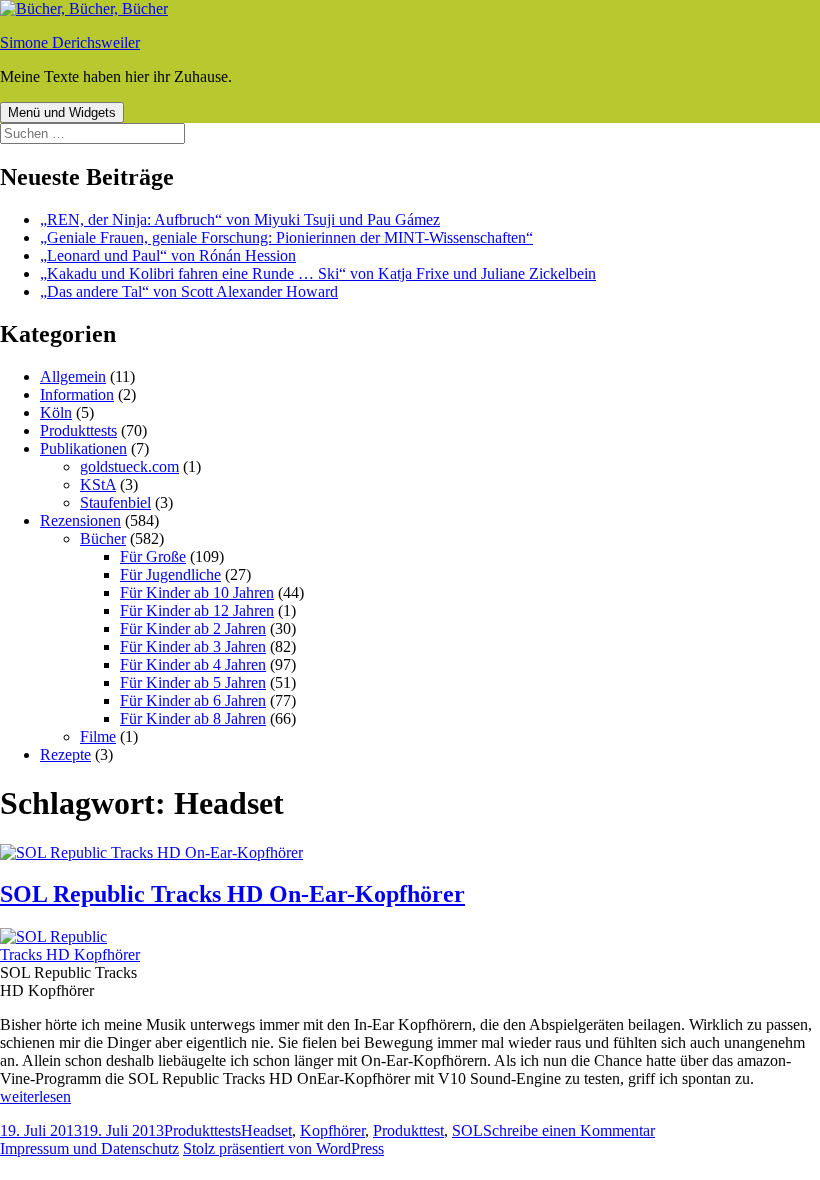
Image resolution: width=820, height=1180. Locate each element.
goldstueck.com (129, 466)
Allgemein (73, 376)
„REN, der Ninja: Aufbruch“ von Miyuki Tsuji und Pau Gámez (240, 219)
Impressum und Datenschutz (89, 1148)
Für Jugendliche (170, 574)
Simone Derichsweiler (70, 42)
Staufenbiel (115, 502)
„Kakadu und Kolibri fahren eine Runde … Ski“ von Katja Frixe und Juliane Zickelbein (318, 273)
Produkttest (408, 1130)
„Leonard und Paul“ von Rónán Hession (168, 255)
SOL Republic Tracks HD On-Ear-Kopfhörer (232, 894)
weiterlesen (35, 1096)
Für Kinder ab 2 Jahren (193, 628)
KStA (98, 484)
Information (77, 394)
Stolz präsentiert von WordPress (283, 1148)
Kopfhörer (332, 1130)
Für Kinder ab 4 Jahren (193, 664)
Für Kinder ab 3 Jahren (193, 646)
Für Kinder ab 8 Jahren (193, 718)
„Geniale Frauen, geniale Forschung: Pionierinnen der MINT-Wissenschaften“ (286, 237)
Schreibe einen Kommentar (569, 1130)
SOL (467, 1130)
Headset (266, 1130)
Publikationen (83, 448)
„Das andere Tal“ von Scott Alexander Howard (189, 291)
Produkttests (78, 430)
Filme (98, 736)
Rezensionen (80, 520)
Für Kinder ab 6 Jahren (193, 700)
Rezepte (65, 754)
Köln (56, 412)
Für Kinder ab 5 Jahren (193, 682)
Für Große (153, 556)
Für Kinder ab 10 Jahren (197, 592)
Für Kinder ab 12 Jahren (197, 610)
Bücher (103, 538)
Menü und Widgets (62, 112)
